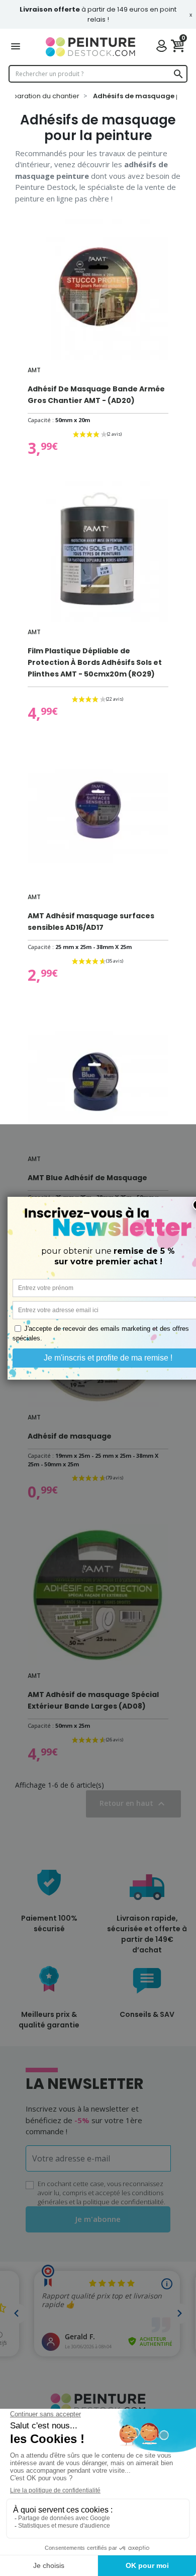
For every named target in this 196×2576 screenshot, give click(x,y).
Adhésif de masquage (70, 1436)
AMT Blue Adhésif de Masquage (87, 1178)
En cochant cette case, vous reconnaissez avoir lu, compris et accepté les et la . (102, 2193)
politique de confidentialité (123, 2202)
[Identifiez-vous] (164, 47)
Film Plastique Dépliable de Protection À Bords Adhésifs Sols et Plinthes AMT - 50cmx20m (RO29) (95, 662)
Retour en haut (133, 1804)
